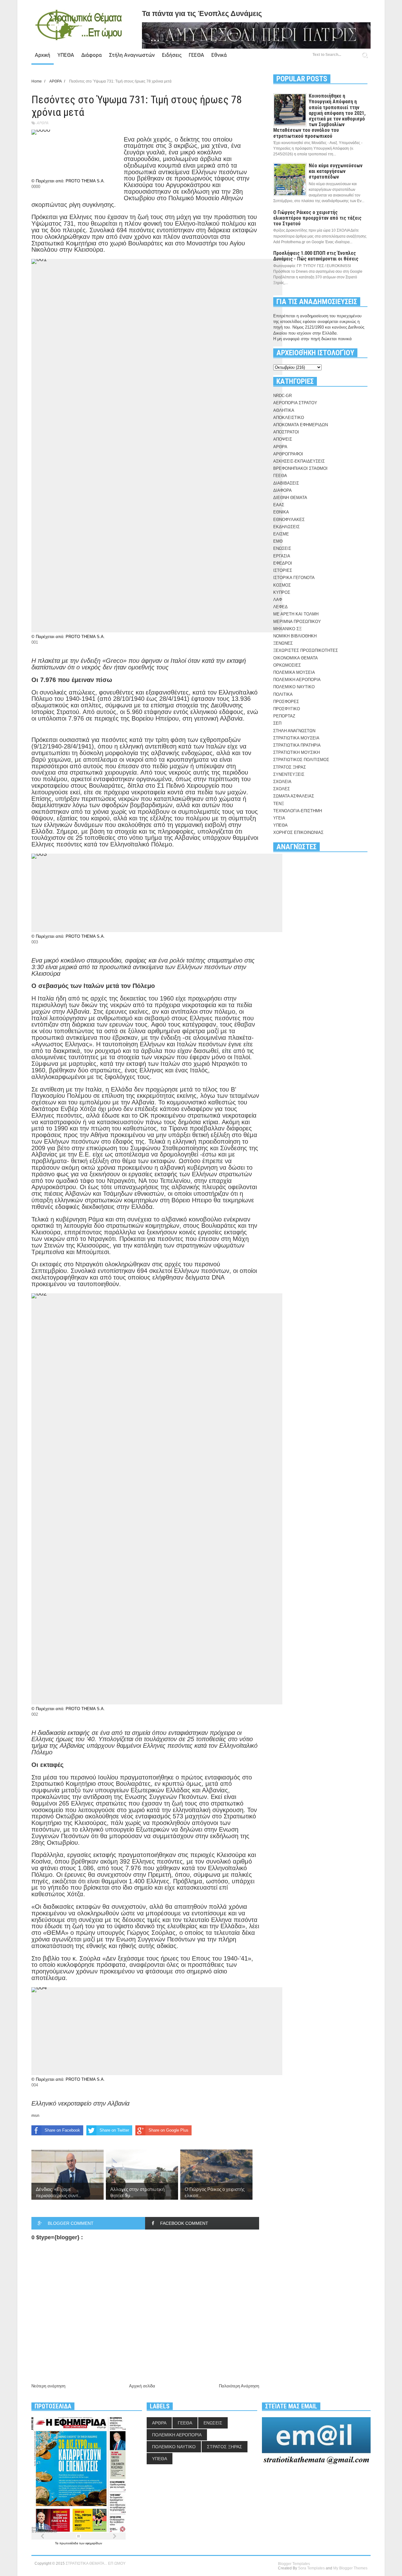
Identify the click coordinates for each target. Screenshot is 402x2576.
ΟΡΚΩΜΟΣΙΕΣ (287, 665)
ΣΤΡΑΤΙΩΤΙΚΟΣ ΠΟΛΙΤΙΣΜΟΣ (301, 760)
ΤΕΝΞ (279, 804)
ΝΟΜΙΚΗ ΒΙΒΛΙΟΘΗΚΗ (295, 636)
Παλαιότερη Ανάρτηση (239, 2386)
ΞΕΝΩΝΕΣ (283, 643)
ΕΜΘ (278, 541)
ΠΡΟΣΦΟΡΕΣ (286, 702)
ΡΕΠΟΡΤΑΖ (284, 716)
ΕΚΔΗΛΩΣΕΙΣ (286, 527)
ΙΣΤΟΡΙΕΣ (283, 570)
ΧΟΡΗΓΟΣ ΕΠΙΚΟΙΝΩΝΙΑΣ (298, 832)
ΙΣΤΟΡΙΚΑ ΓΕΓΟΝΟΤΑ (294, 578)
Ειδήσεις (172, 55)
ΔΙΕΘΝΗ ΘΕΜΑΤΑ (290, 498)
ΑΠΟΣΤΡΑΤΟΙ (286, 432)
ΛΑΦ (278, 600)
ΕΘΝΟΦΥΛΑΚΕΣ (289, 520)
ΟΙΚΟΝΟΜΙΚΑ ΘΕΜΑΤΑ (296, 658)
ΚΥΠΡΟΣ (282, 592)
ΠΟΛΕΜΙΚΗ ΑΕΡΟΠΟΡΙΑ (297, 680)
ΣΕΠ (277, 723)
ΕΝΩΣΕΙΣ (282, 548)
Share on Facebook (62, 2130)
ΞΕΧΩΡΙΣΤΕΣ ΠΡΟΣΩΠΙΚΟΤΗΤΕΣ (306, 650)
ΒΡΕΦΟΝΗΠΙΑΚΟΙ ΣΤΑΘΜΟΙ (300, 468)
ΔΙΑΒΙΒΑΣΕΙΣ (286, 483)
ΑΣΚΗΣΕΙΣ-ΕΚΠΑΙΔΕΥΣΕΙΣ (299, 461)
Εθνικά (219, 55)
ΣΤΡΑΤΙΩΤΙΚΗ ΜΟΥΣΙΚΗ (296, 752)
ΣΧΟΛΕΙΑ (282, 782)
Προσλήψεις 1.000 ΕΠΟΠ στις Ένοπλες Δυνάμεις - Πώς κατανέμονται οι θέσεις (316, 256)
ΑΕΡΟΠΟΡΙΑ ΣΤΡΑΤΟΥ (295, 403)
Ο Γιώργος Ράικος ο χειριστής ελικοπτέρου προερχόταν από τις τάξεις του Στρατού (317, 218)
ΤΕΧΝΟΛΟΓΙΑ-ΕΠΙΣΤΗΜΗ (298, 811)
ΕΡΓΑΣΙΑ (282, 556)
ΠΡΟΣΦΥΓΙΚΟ (287, 709)
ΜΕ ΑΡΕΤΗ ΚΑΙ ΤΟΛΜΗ (296, 614)
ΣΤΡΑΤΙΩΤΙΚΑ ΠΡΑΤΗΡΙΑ (297, 745)
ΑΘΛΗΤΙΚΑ (284, 410)
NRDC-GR (282, 396)
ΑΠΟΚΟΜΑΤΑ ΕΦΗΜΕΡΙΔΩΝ (301, 425)
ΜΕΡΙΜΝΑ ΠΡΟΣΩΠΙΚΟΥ (297, 622)
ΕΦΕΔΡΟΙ (283, 563)
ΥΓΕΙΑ (279, 818)
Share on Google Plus (168, 2130)
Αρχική (43, 55)
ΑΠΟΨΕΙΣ (283, 439)
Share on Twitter (114, 2130)
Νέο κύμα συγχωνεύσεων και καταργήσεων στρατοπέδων (336, 171)
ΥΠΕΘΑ (66, 55)
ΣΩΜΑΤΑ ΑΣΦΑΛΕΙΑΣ (294, 796)
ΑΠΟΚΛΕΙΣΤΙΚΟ (289, 418)
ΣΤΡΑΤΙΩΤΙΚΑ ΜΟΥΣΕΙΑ (296, 738)
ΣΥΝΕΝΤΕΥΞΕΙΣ (289, 774)
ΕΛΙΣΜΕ (281, 534)
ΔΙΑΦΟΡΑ (282, 490)
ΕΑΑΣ (279, 505)
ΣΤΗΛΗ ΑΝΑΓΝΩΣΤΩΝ (294, 731)
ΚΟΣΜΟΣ (282, 585)
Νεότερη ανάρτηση (48, 2386)
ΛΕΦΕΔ (280, 607)
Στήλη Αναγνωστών (132, 55)
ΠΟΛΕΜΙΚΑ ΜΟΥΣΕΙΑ (294, 672)
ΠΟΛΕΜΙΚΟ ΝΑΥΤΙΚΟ (294, 687)
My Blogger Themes (350, 2568)
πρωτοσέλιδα (69, 2543)
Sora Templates (311, 2568)
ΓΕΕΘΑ (196, 55)
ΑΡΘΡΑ (42, 123)
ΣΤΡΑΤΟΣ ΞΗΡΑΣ (290, 767)
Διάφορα (92, 55)
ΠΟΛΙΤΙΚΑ (283, 694)
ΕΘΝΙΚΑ (281, 512)
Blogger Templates (294, 2564)
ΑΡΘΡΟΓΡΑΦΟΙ (288, 454)
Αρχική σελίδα (142, 2386)
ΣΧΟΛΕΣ (282, 789)
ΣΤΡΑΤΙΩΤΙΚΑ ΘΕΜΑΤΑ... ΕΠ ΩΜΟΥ (96, 2563)
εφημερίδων (94, 2543)
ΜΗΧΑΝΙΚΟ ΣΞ (287, 629)
